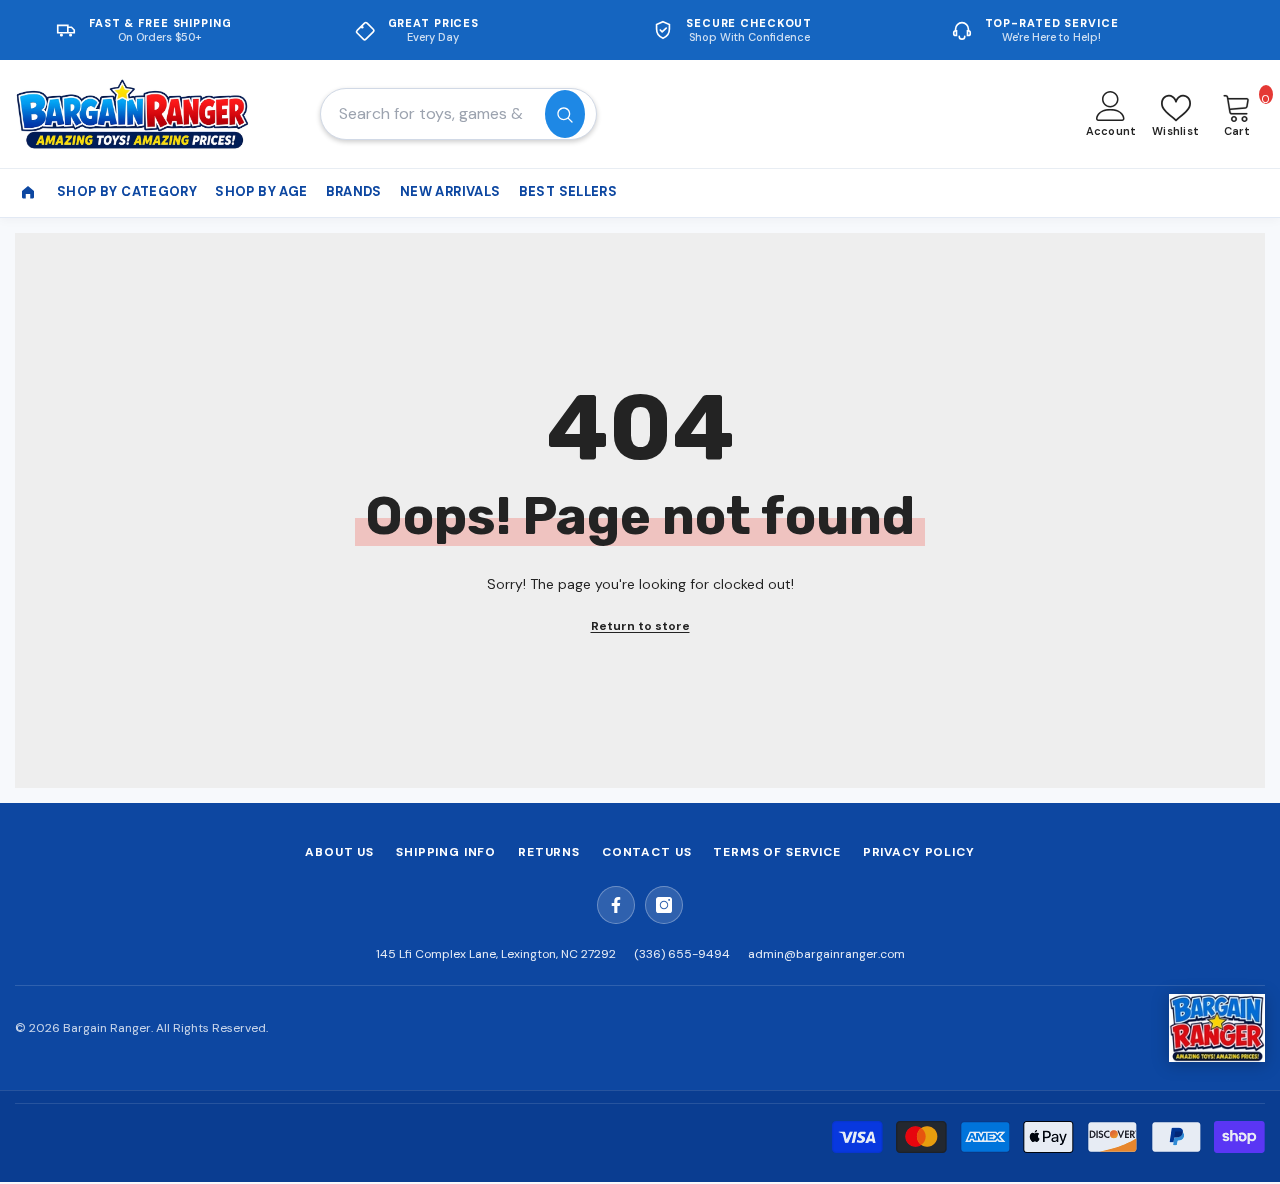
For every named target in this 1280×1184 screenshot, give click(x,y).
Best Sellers (568, 191)
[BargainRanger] (1217, 1028)
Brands (354, 191)
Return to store (640, 626)
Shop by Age (261, 191)
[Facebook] (616, 905)
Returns (549, 852)
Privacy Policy (919, 852)
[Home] (28, 193)
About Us (339, 852)
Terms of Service (776, 852)
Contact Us (646, 852)
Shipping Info (446, 852)
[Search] (458, 114)
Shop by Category (127, 191)
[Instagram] (664, 905)
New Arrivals (450, 191)
